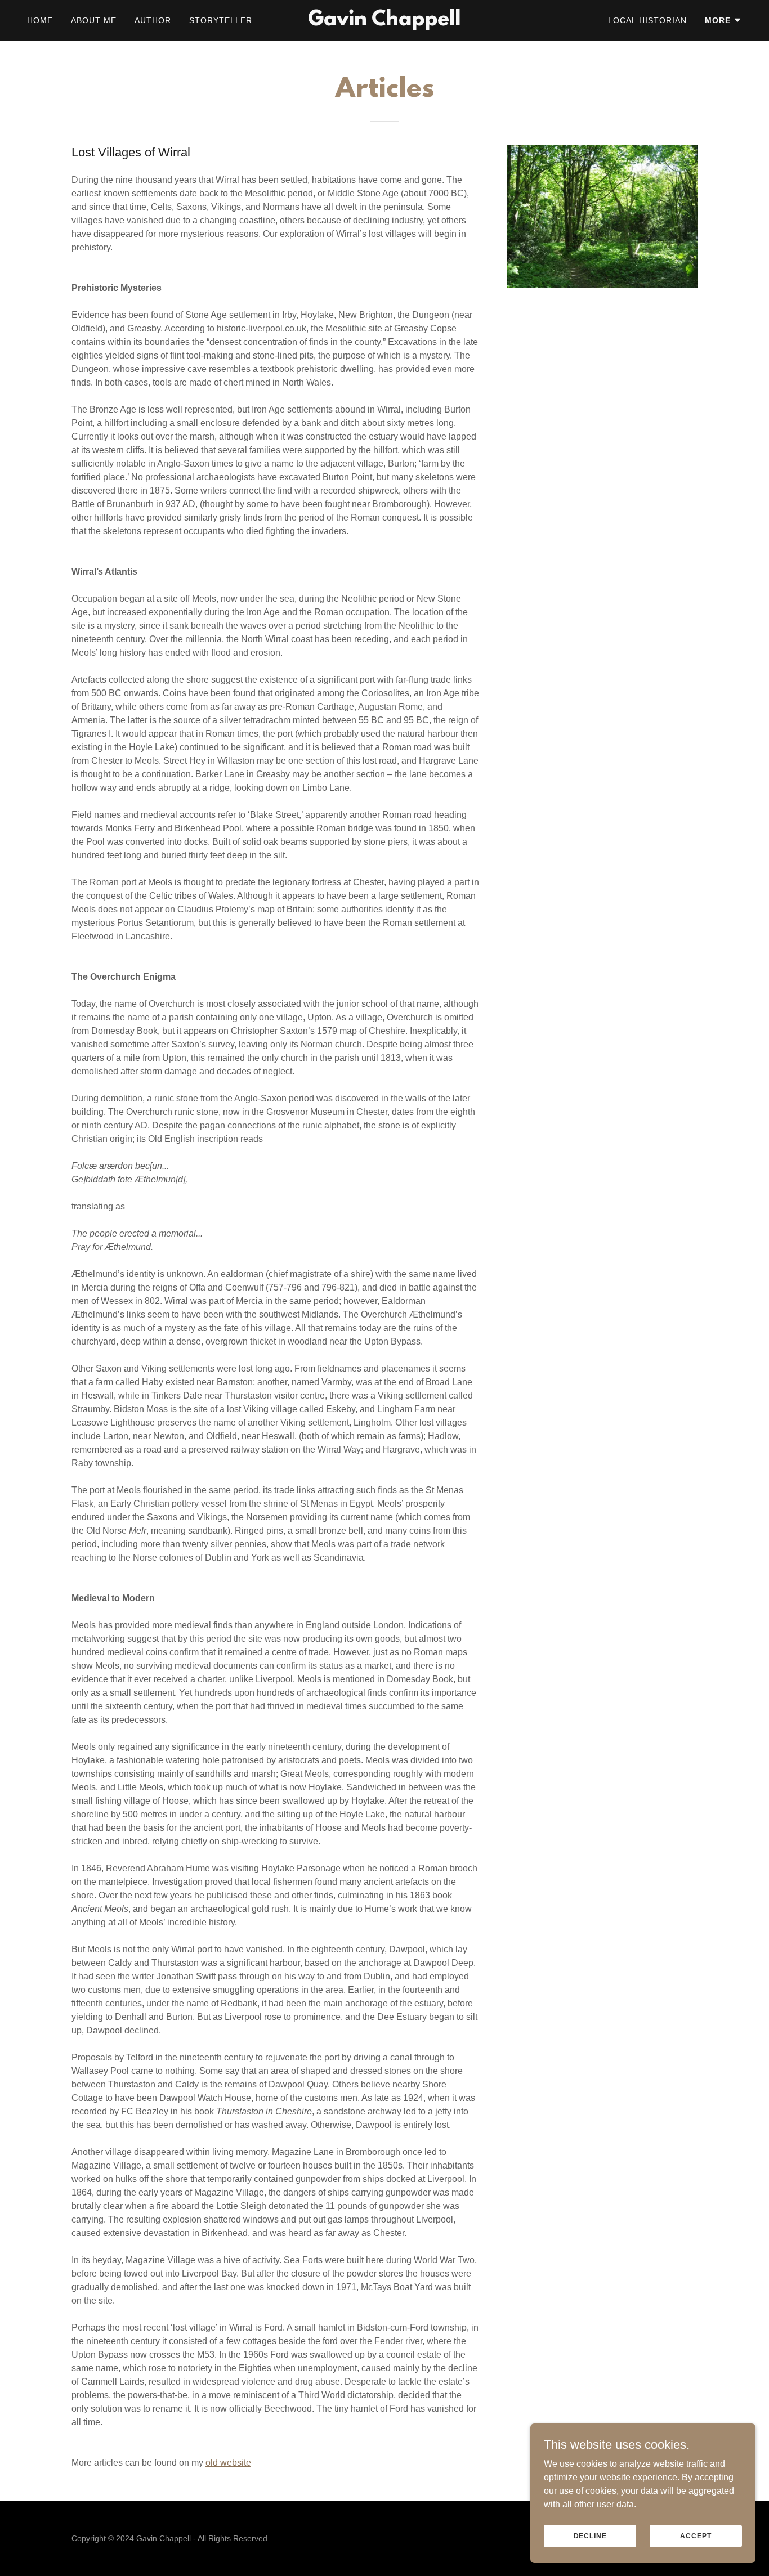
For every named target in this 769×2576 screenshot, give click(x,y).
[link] (384, 22)
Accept (696, 2535)
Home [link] (40, 20)
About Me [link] (94, 20)
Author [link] (153, 20)
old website (228, 2463)
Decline (590, 2535)
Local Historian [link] (647, 20)
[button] (723, 20)
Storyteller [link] (221, 20)
